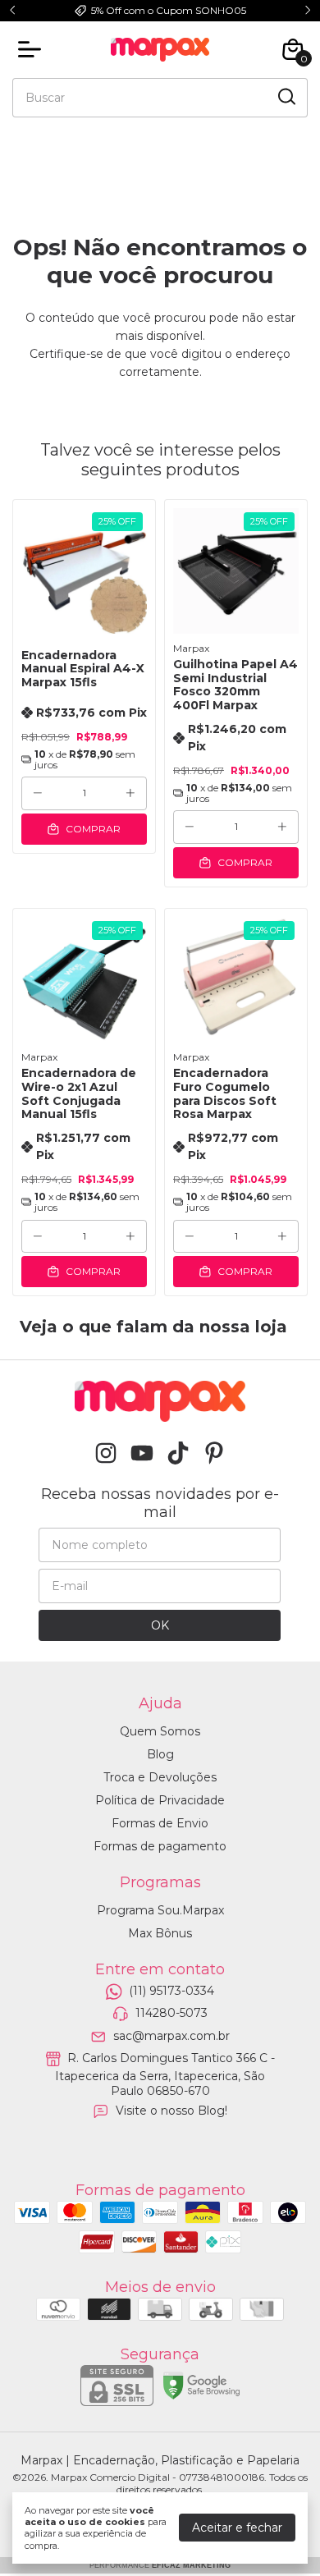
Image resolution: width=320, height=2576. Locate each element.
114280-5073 (171, 2014)
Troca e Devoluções (160, 1777)
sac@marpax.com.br (171, 2036)
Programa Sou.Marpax (160, 1910)
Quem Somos (160, 1731)
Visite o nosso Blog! (171, 2111)
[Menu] (33, 49)
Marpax (191, 648)
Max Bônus (160, 1933)
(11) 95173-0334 (171, 1991)
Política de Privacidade (160, 1800)
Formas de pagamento (160, 1846)
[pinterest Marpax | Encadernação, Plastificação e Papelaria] (214, 1453)
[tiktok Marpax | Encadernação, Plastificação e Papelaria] (178, 1453)
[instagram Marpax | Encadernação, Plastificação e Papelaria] (106, 1453)
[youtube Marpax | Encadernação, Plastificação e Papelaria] (142, 1453)
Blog (160, 1754)
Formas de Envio (160, 1823)
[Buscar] (286, 97)
